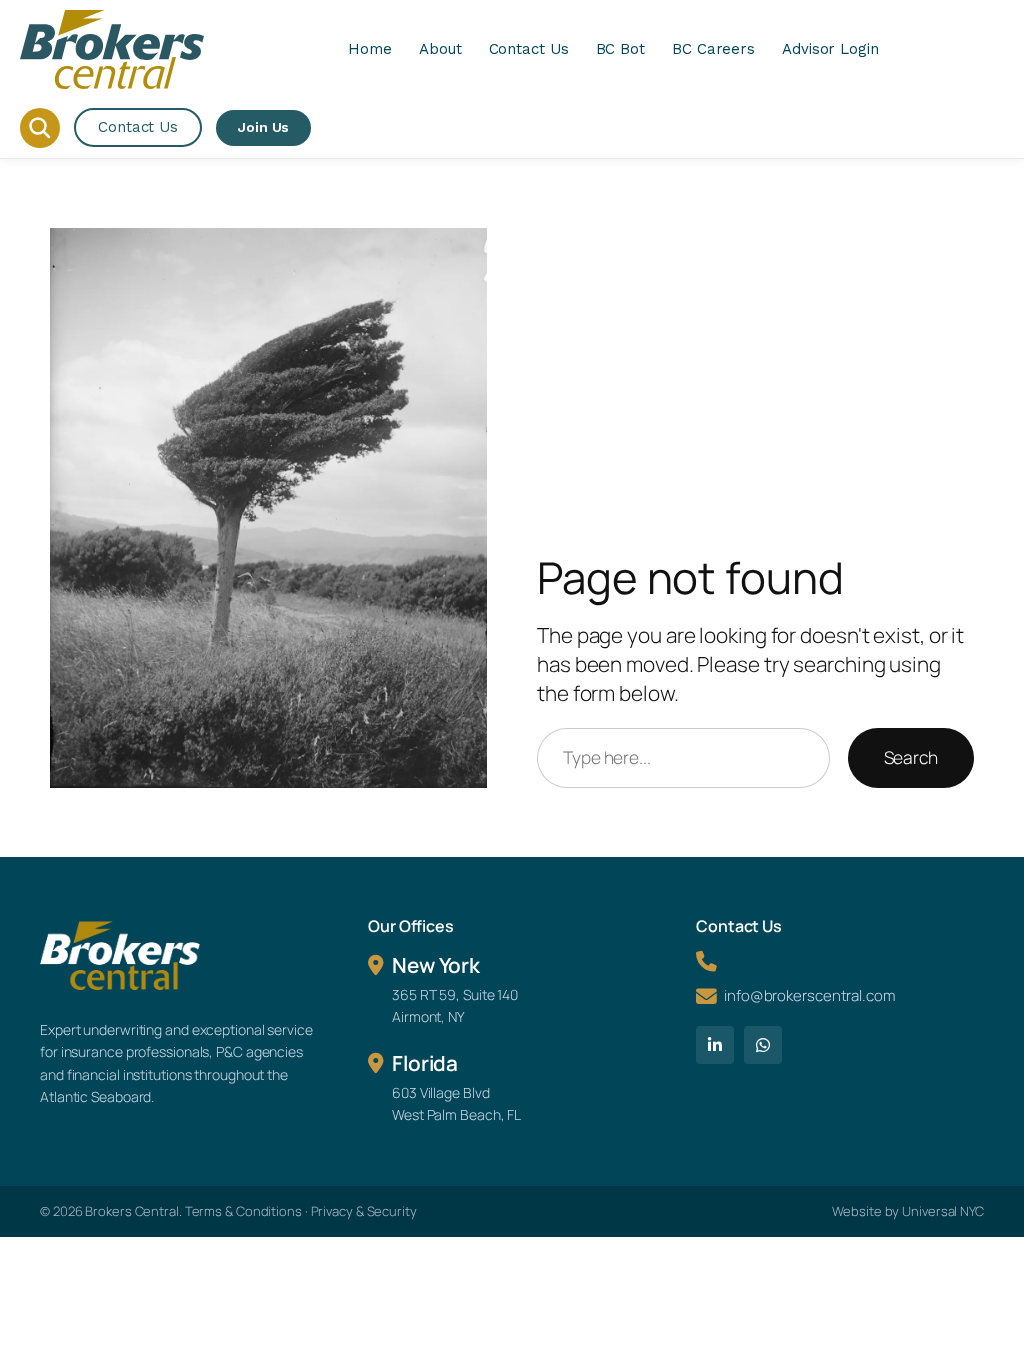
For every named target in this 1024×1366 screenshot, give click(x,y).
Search (911, 757)
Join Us (263, 127)
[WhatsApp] (763, 1045)
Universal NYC (943, 1211)
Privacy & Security (364, 1211)
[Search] (40, 128)
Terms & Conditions (243, 1211)
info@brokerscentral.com (809, 995)
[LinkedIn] (715, 1045)
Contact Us (138, 127)
